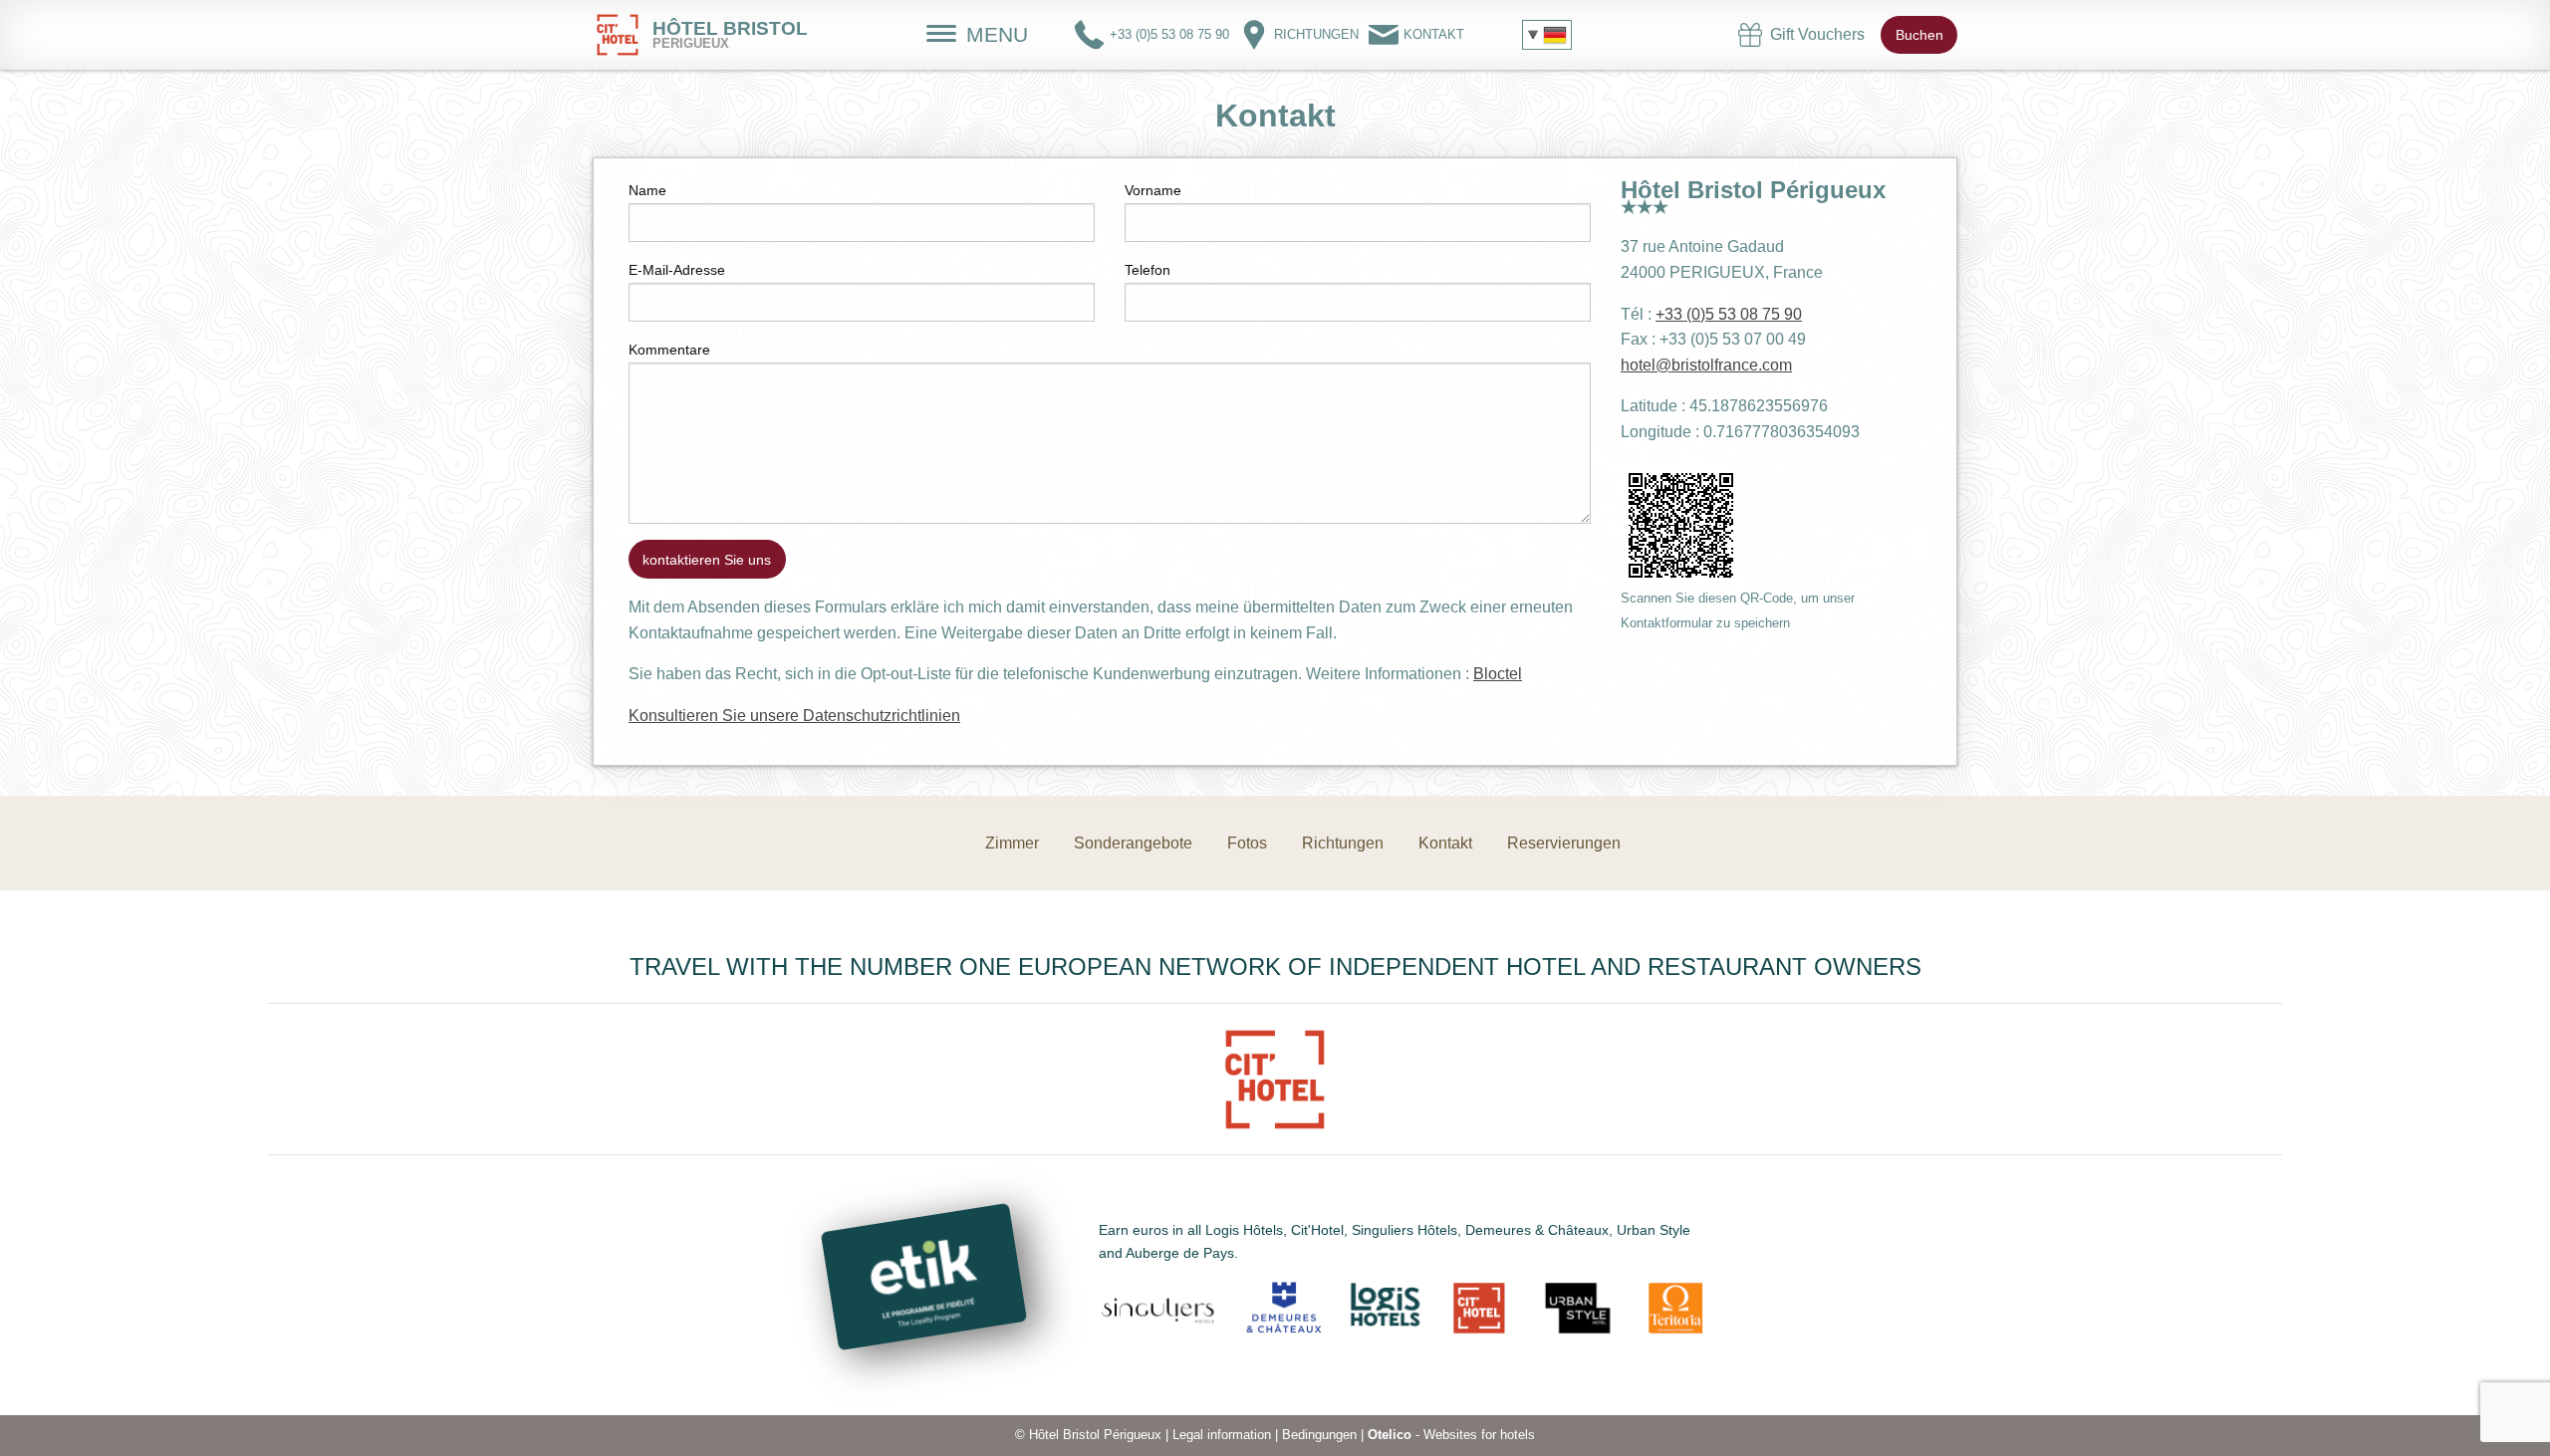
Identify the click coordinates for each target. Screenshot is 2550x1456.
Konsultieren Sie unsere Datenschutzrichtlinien (794, 716)
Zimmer (1012, 843)
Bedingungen (1319, 1435)
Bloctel (1498, 674)
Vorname (1153, 190)
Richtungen (1343, 843)
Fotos (1247, 843)
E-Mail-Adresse (677, 270)
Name (647, 190)
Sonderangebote (1133, 843)
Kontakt (1445, 843)
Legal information (1222, 1435)
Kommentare (669, 350)
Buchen (1919, 35)
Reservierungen (1564, 843)
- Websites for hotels (1451, 1435)
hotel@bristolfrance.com (1706, 365)
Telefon (1147, 270)
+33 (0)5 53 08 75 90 (1729, 314)
